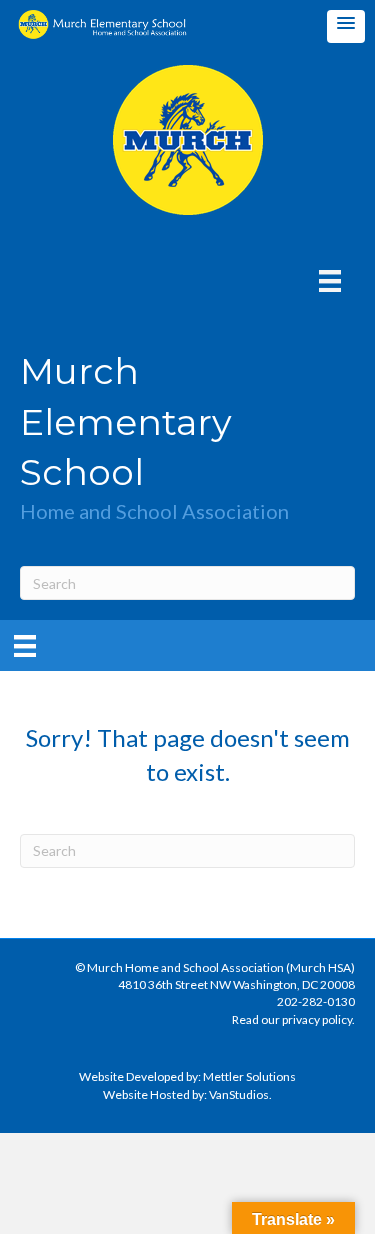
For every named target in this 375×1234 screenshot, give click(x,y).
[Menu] (330, 280)
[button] (346, 26)
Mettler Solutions (249, 1076)
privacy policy (317, 1019)
